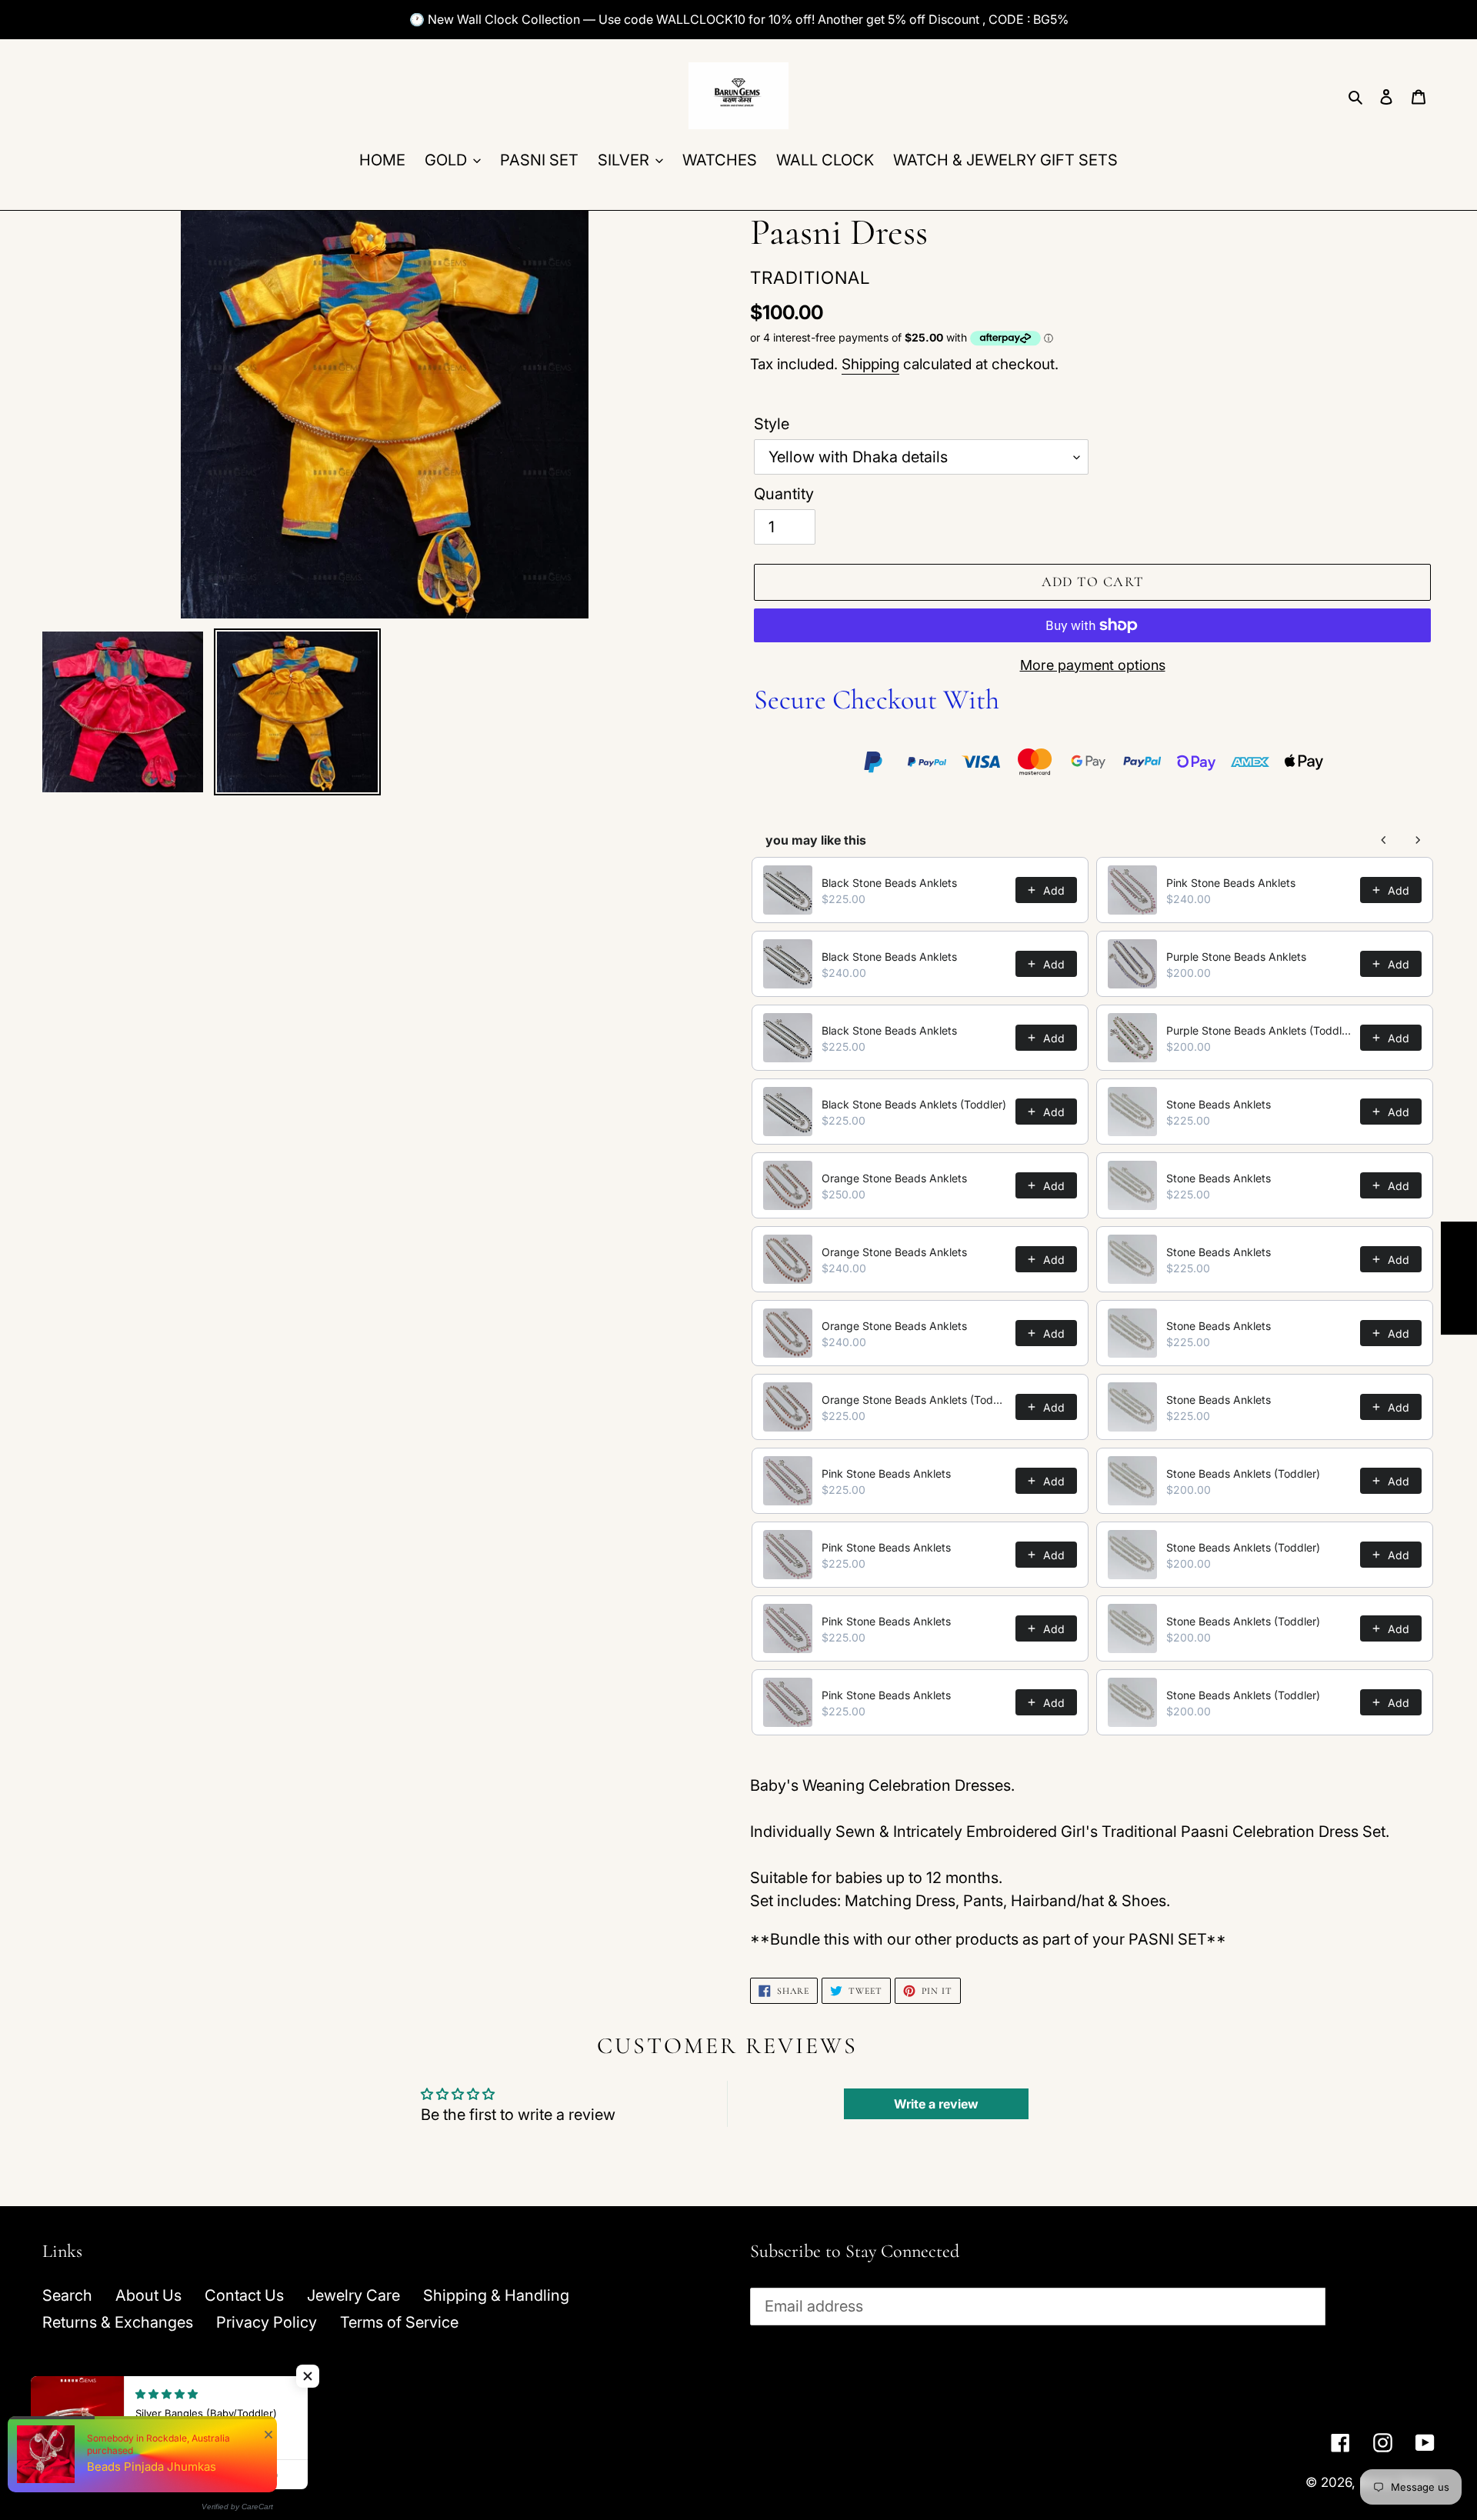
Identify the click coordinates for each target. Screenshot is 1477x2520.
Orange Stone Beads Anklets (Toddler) (914, 1400)
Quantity (784, 494)
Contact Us (244, 2295)
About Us (148, 2295)
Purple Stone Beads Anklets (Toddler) (1259, 1030)
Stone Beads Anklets (1219, 1104)
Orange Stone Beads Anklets (894, 1178)
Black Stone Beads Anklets (889, 883)
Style (772, 424)
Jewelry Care (353, 2295)
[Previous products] (1384, 840)
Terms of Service (399, 2322)
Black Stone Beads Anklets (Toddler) (914, 1104)
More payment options (1093, 665)
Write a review (936, 2104)
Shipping (870, 364)
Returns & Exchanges (118, 2322)
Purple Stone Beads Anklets (1236, 957)
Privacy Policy (267, 2322)
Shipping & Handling (496, 2295)
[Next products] (1418, 840)
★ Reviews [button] (1459, 1278)
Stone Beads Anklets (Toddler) (1243, 1473)
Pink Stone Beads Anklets (886, 1473)
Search (67, 2295)
